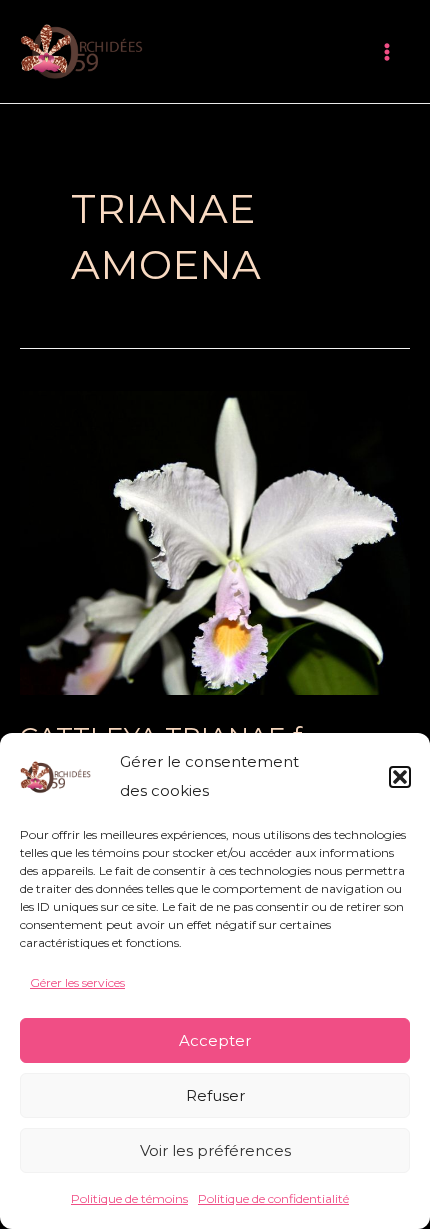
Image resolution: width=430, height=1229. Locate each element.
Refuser (215, 1095)
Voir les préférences (215, 1150)
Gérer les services (77, 982)
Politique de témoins (129, 1198)
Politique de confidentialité (273, 1198)
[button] (400, 777)
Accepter (215, 1040)
